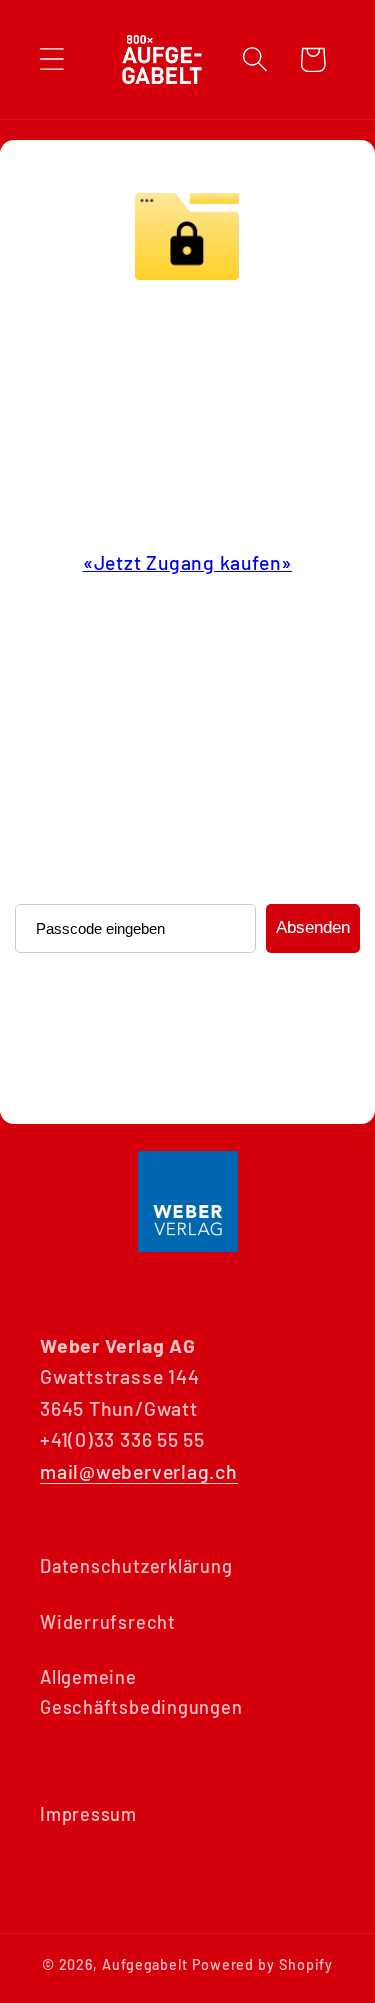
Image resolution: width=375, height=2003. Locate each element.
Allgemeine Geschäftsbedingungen (141, 1691)
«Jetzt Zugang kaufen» (187, 562)
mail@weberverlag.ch (139, 1471)
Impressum (88, 1814)
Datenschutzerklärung (136, 1566)
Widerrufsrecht (108, 1622)
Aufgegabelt (145, 1964)
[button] (51, 59)
